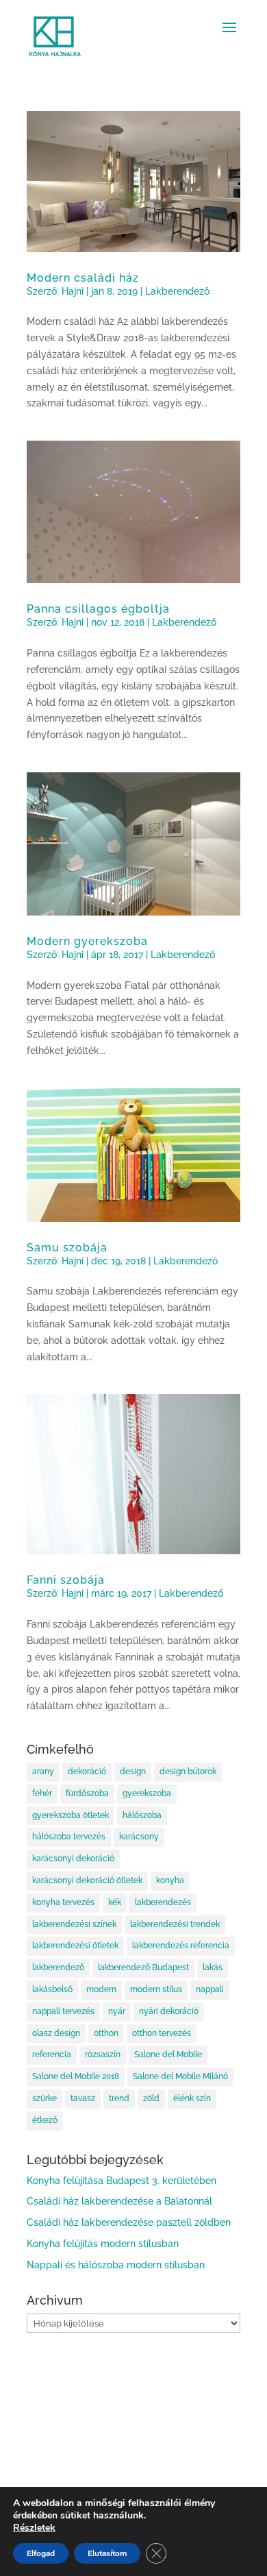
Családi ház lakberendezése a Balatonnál (119, 2201)
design (133, 1771)
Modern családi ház (83, 278)
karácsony (139, 1837)
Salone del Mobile (168, 2054)
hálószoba (142, 1815)
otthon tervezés (162, 2033)
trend (119, 2098)
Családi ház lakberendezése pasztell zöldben (129, 2222)
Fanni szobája (66, 1580)
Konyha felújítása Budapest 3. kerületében (122, 2181)
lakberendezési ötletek (75, 1946)
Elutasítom (107, 2553)
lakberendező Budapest (143, 1967)
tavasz (83, 2098)
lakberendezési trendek (175, 1924)
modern (101, 1989)
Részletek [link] (34, 2528)
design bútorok (188, 1771)
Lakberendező (177, 291)
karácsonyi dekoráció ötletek (87, 1880)
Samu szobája (67, 1248)
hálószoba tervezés (69, 1837)
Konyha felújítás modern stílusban (103, 2244)
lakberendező (58, 1967)
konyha (170, 1880)
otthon (106, 2033)
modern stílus (156, 1989)
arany (43, 1771)
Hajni (73, 291)
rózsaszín (103, 2054)
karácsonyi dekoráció (73, 1859)
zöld (151, 2098)
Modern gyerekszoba (87, 941)
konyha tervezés (63, 1902)
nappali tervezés (63, 2011)
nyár (117, 2011)
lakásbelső (52, 1989)
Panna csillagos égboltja (98, 609)
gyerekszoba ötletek (71, 1815)
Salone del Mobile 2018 (76, 2076)
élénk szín (192, 2098)
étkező (45, 2120)
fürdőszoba (87, 1793)
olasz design (56, 2033)
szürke (44, 2098)
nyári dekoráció (169, 2011)
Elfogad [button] (41, 2553)
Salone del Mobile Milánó (180, 2076)
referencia (52, 2054)
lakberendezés (163, 1902)
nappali (210, 1989)
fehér (42, 1793)
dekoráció (87, 1771)
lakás (213, 1967)
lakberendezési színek (74, 1924)
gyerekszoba (147, 1793)
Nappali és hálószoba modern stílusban (116, 2265)
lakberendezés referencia (181, 1946)
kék (115, 1902)
